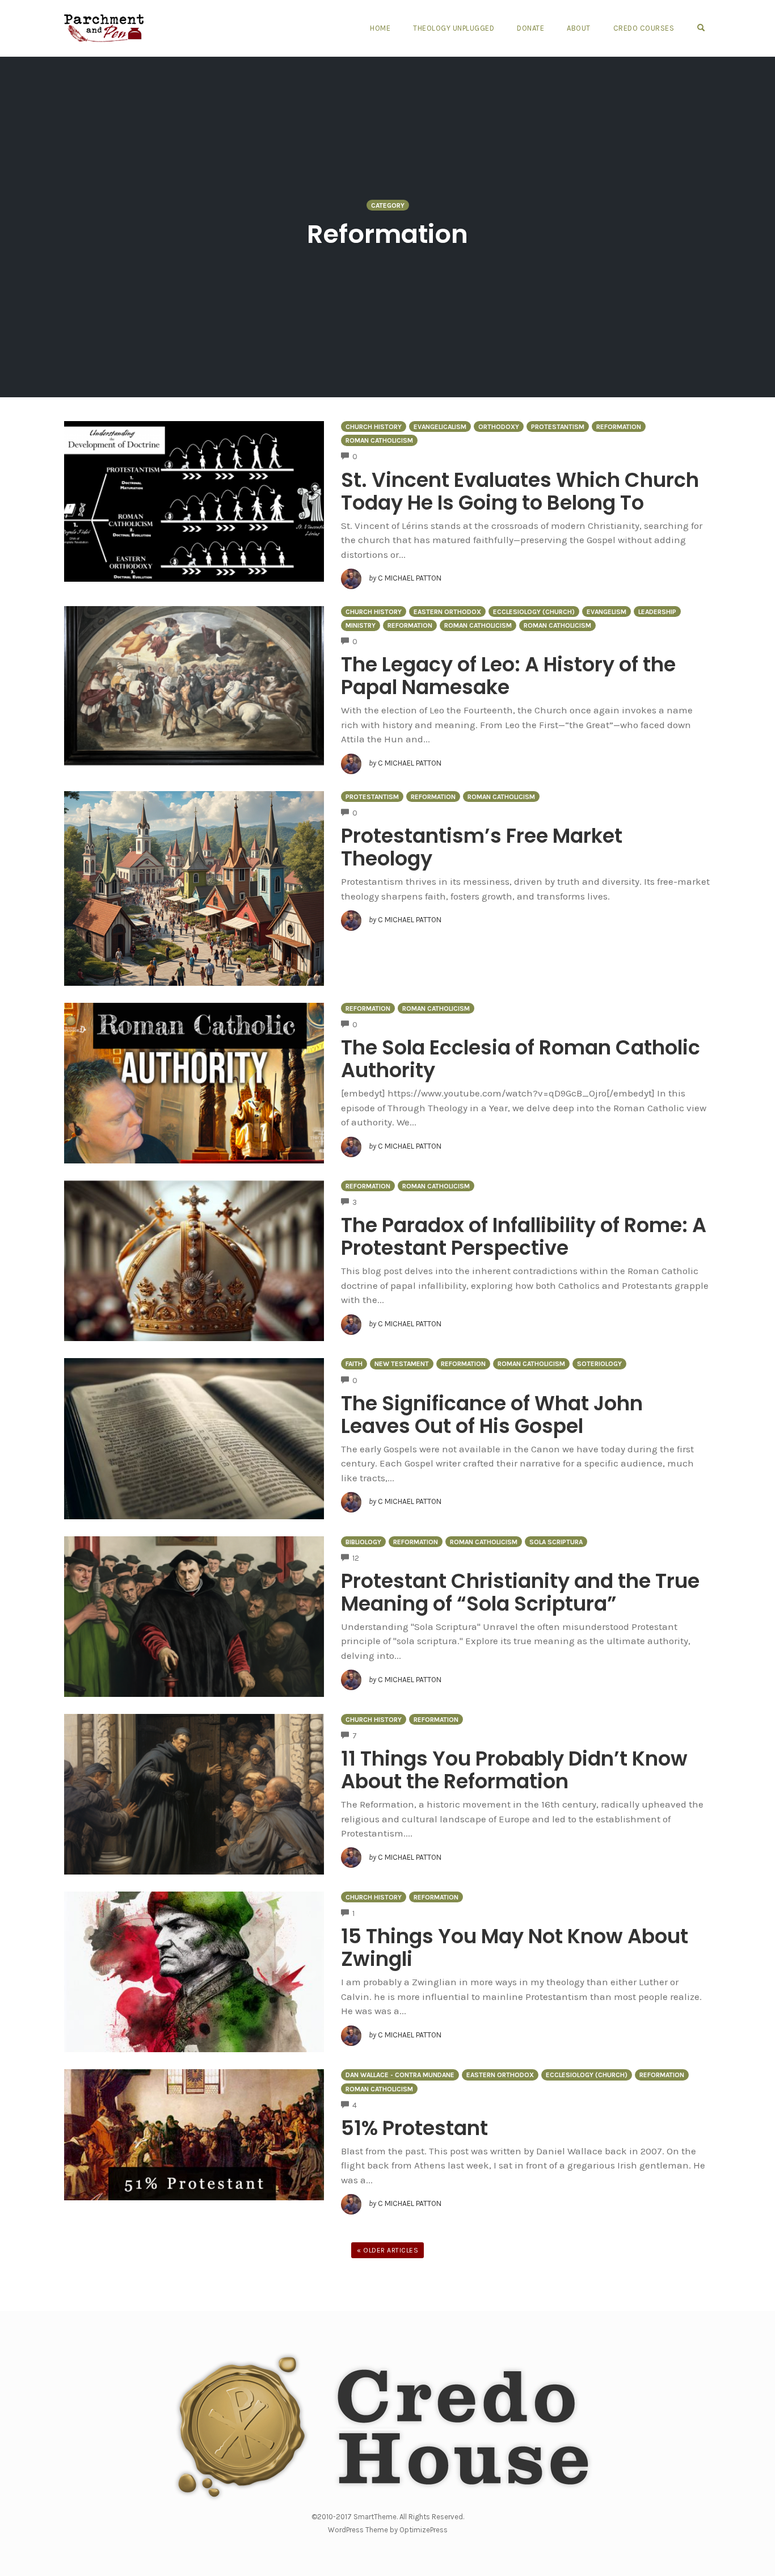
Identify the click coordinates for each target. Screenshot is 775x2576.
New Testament (402, 1364)
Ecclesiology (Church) (534, 612)
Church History (374, 427)
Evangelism (606, 612)
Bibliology (363, 1542)
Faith (354, 1364)
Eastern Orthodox (447, 612)
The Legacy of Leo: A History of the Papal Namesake (508, 676)
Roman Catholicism (379, 440)
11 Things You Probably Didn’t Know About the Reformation (514, 1770)
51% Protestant (414, 2128)
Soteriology (599, 1364)
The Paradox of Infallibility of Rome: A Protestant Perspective (524, 1236)
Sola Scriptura (556, 1542)
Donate (530, 28)
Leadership (657, 612)
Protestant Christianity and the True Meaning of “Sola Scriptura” (520, 1592)
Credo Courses (644, 28)
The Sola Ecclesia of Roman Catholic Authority (521, 1059)
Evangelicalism (440, 427)
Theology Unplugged (454, 28)
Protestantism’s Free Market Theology (482, 847)
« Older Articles (387, 2250)
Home (380, 28)
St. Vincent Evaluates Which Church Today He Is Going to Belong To (520, 491)
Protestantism (558, 427)
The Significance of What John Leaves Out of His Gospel (492, 1415)
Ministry (361, 625)
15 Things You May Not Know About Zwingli (515, 1947)
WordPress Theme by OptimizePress (388, 2530)
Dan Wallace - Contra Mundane (400, 2075)
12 (356, 1558)
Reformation (619, 427)
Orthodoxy (499, 427)
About (579, 28)
